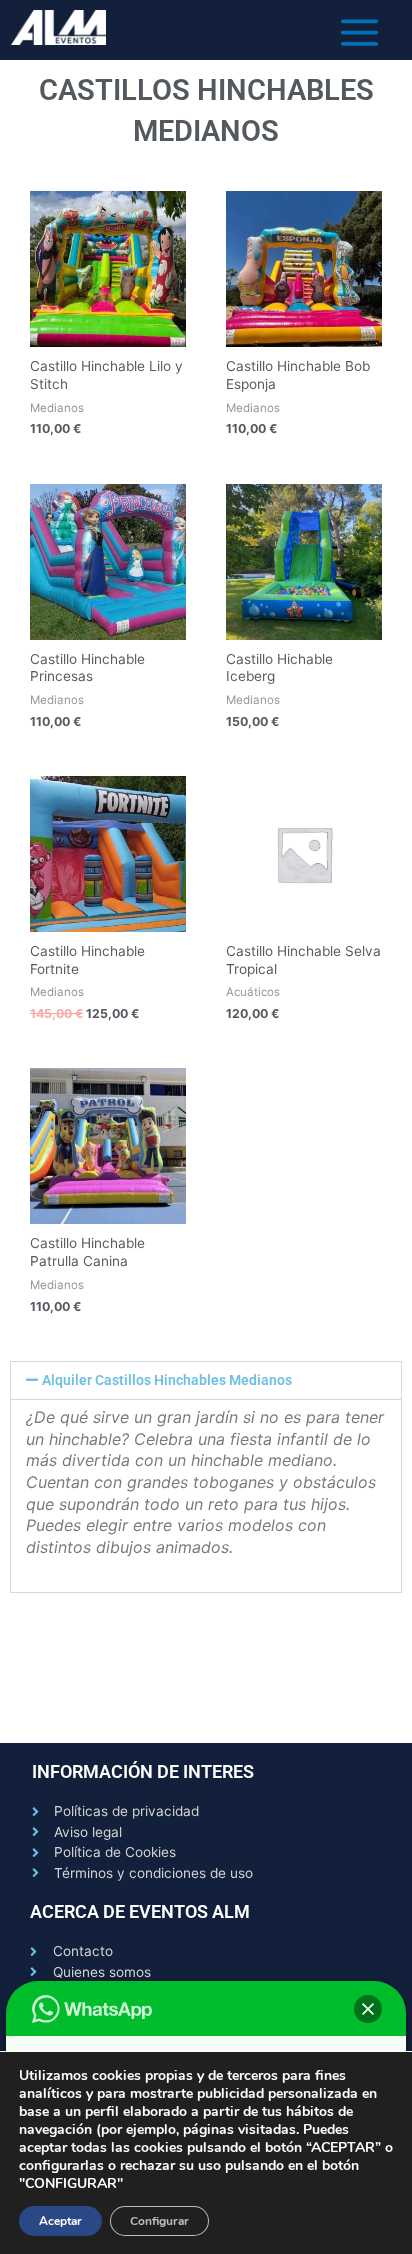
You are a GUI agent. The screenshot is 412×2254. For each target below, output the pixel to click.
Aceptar (60, 2221)
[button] (206, 1381)
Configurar (159, 2221)
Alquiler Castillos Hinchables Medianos (167, 1380)
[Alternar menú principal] (360, 32)
